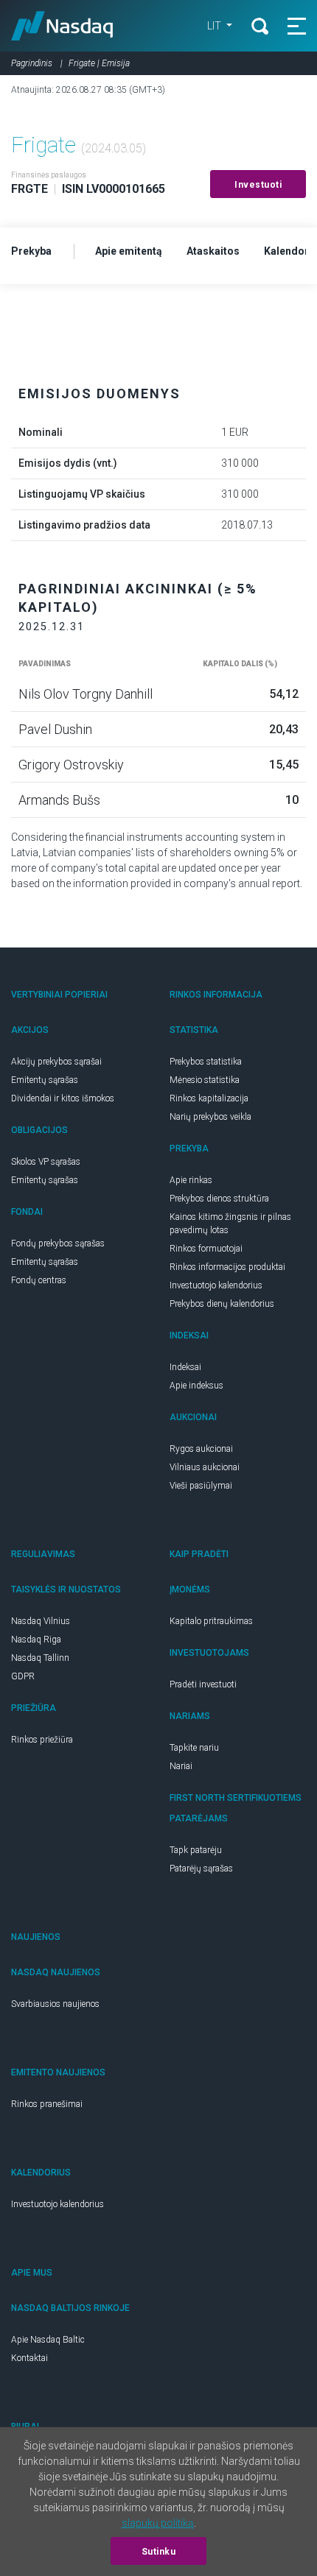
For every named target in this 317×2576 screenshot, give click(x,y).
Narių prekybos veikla (210, 1117)
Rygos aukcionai (201, 1449)
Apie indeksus (196, 1386)
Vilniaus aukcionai (205, 1467)
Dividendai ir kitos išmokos (63, 1098)
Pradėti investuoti (203, 1684)
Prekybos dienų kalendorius (222, 1304)
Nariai (181, 1766)
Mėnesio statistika (205, 1080)
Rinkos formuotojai (206, 1249)
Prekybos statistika (206, 1062)
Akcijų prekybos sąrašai (56, 1062)
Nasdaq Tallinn (40, 1658)
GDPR (23, 1676)
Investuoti (258, 185)
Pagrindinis (32, 63)
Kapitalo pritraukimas (211, 1621)
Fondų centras (39, 1280)
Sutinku (159, 2552)
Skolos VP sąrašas (46, 1162)
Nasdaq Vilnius (41, 1621)
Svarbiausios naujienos (55, 2004)
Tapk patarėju (196, 1850)
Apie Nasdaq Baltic (48, 2340)
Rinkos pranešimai (47, 2104)
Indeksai (185, 1367)
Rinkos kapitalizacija (209, 1098)
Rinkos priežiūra (42, 1740)
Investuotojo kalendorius (216, 1285)
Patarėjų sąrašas (201, 1869)
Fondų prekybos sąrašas (58, 1243)
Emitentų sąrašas (45, 1080)
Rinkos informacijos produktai (227, 1267)
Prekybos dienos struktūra (219, 1199)
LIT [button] (215, 26)
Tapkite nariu (194, 1748)
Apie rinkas (191, 1180)
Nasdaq (62, 26)
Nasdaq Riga (36, 1640)
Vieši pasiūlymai (201, 1486)
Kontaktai (29, 2358)
